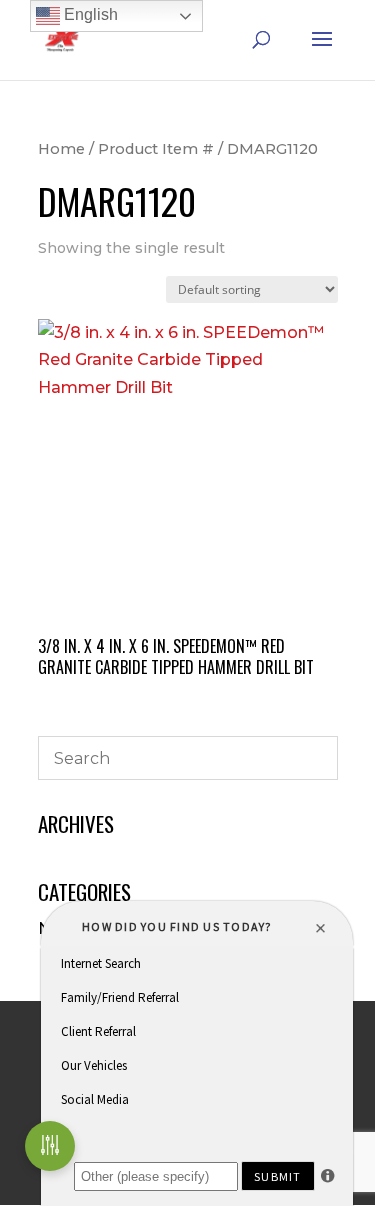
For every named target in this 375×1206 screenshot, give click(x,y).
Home (61, 149)
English (89, 14)
